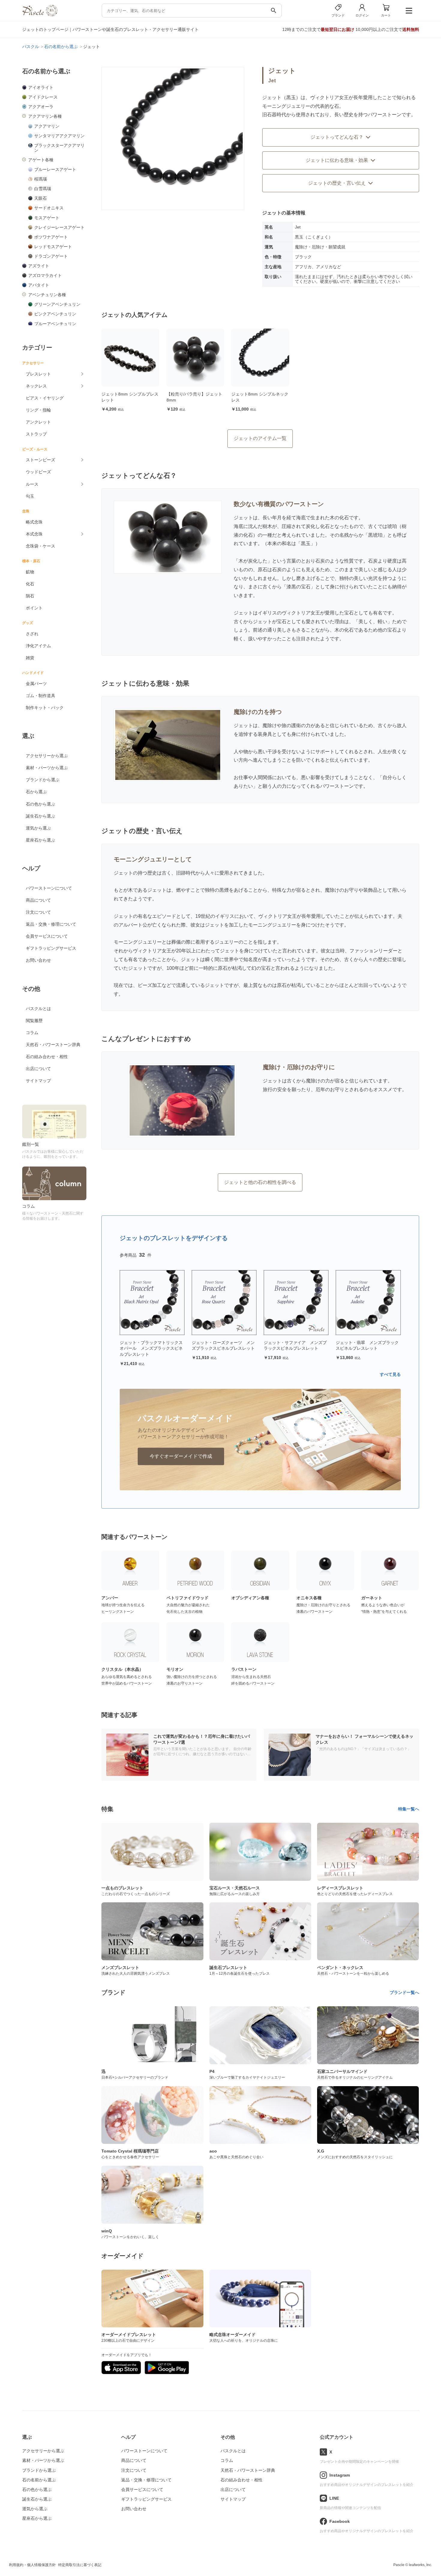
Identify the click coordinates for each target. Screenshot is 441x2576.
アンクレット (38, 422)
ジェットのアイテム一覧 (260, 438)
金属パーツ (36, 684)
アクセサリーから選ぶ (47, 756)
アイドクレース (43, 97)
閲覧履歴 (34, 1021)
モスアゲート (47, 218)
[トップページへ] (40, 15)
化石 (30, 584)
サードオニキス (49, 208)
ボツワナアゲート (51, 237)
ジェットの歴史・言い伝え (337, 183)
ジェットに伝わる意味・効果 (337, 160)
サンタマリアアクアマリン (59, 136)
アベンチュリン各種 (47, 295)
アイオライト (41, 87)
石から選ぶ (36, 792)
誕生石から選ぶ (40, 816)
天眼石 (40, 198)
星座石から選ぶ (40, 840)
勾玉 (30, 496)
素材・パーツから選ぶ (47, 768)
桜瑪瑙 (40, 179)
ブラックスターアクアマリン (59, 148)
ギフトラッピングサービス (51, 948)
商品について (38, 900)
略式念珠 (34, 522)
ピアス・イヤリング (45, 398)
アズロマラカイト (45, 275)
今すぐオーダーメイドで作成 (181, 1456)
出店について (38, 1069)
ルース (32, 484)
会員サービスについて (47, 936)
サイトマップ (38, 1081)
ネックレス (36, 386)
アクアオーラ (41, 107)
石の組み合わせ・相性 (47, 1057)
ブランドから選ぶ (43, 780)
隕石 (30, 596)
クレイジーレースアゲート (59, 227)
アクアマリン (47, 126)
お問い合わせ (38, 960)
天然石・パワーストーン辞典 (53, 1045)
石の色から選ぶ (40, 804)
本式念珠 (34, 534)
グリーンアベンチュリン (57, 304)
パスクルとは (38, 1009)
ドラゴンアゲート (51, 256)
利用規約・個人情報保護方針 (32, 2565)
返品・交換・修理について (51, 924)
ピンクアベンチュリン (55, 314)
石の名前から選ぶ (39, 2480)
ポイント (34, 608)
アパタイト (39, 285)
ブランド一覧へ (404, 1992)
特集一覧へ (409, 1809)
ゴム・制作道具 (40, 696)
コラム (32, 1033)
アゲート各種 (41, 160)
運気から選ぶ (38, 828)
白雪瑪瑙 (43, 189)
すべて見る (390, 1374)
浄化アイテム (38, 646)
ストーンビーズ (40, 460)
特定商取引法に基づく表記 (80, 2565)
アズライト (39, 266)
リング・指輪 (38, 410)
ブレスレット (38, 374)
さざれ (32, 634)
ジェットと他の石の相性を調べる (260, 1182)
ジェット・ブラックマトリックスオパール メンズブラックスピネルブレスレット (151, 1348)
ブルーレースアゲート (55, 169)
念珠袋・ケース (40, 546)
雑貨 (30, 658)
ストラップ (36, 434)
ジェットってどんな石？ (337, 137)
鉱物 (30, 572)
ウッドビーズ (38, 472)
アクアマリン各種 (45, 116)
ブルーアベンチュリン (55, 324)
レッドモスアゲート (53, 247)
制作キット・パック (45, 708)
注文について (38, 912)
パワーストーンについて (49, 888)
